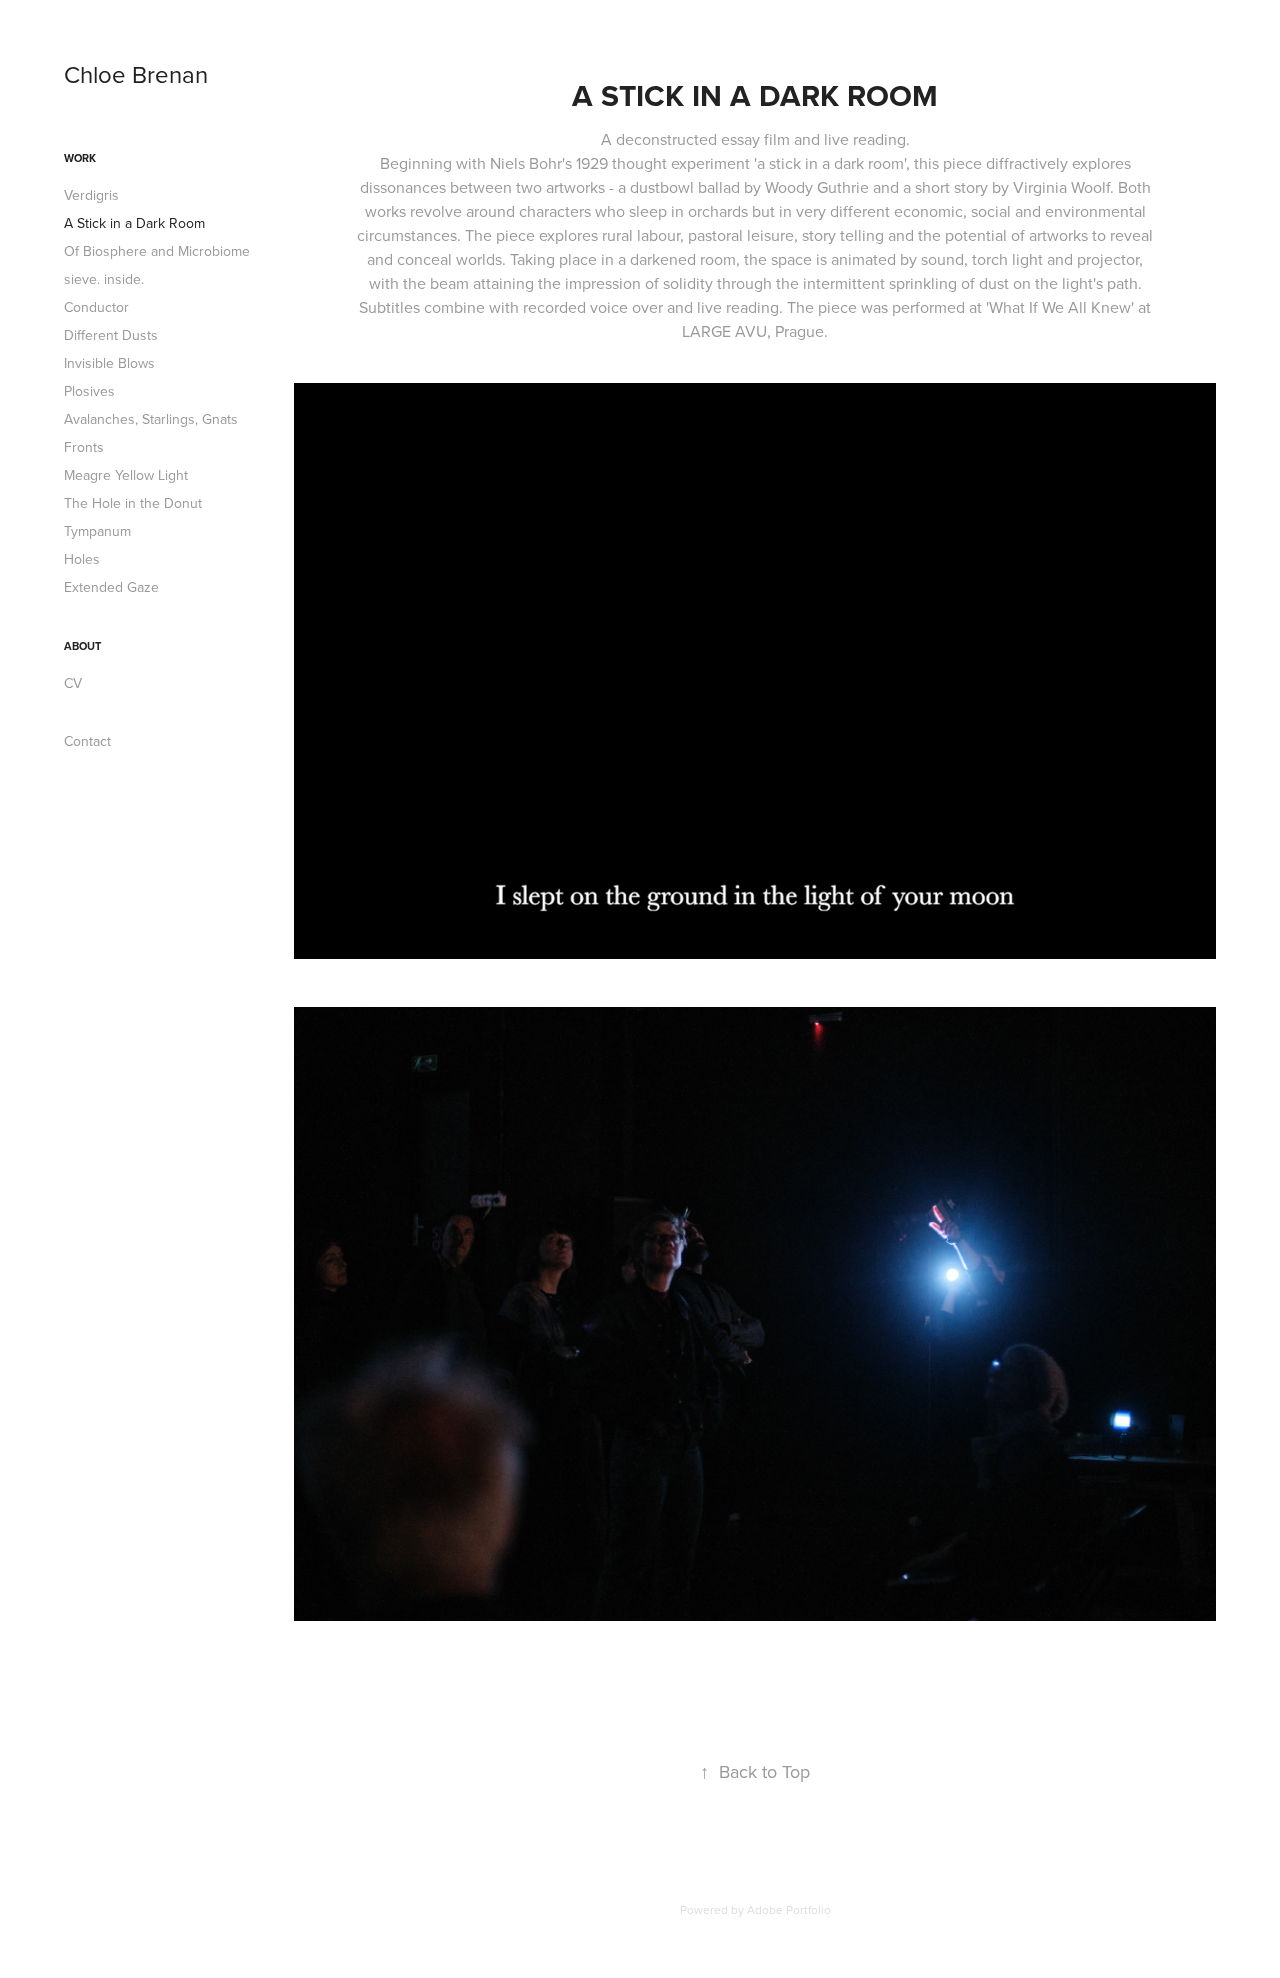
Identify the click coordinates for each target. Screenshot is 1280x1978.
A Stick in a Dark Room (134, 223)
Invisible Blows (109, 363)
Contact (87, 741)
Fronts (84, 447)
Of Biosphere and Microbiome (157, 251)
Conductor (96, 307)
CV (73, 683)
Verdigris (91, 195)
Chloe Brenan (136, 74)
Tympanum (97, 531)
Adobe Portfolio (789, 1909)
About (82, 646)
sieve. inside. (104, 279)
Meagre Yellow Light (126, 475)
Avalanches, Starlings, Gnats (151, 419)
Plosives (89, 391)
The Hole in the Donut (133, 503)
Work (80, 158)
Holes (82, 559)
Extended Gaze (111, 587)
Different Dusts (111, 335)
